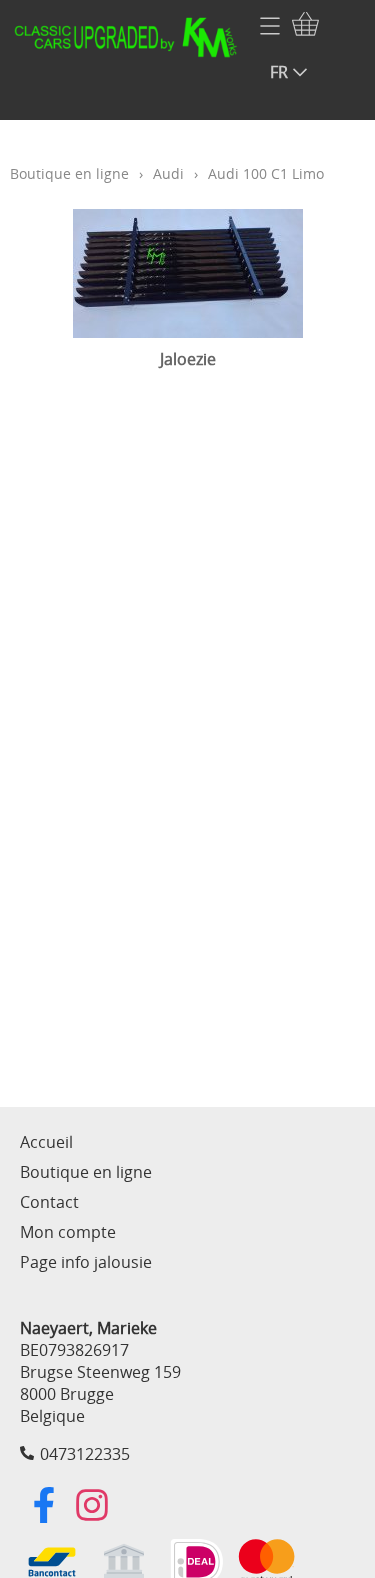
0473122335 (85, 1454)
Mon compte (68, 1232)
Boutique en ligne (69, 173)
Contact (49, 1202)
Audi (168, 173)
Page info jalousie (86, 1262)
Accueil (46, 1142)
